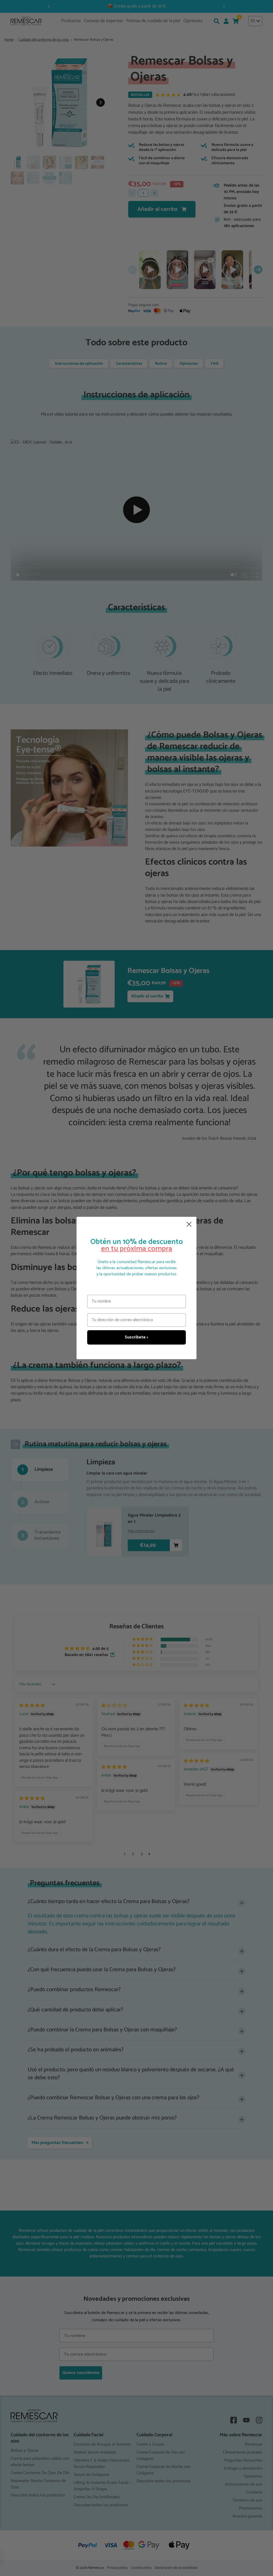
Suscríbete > (136, 1337)
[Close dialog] (189, 1224)
